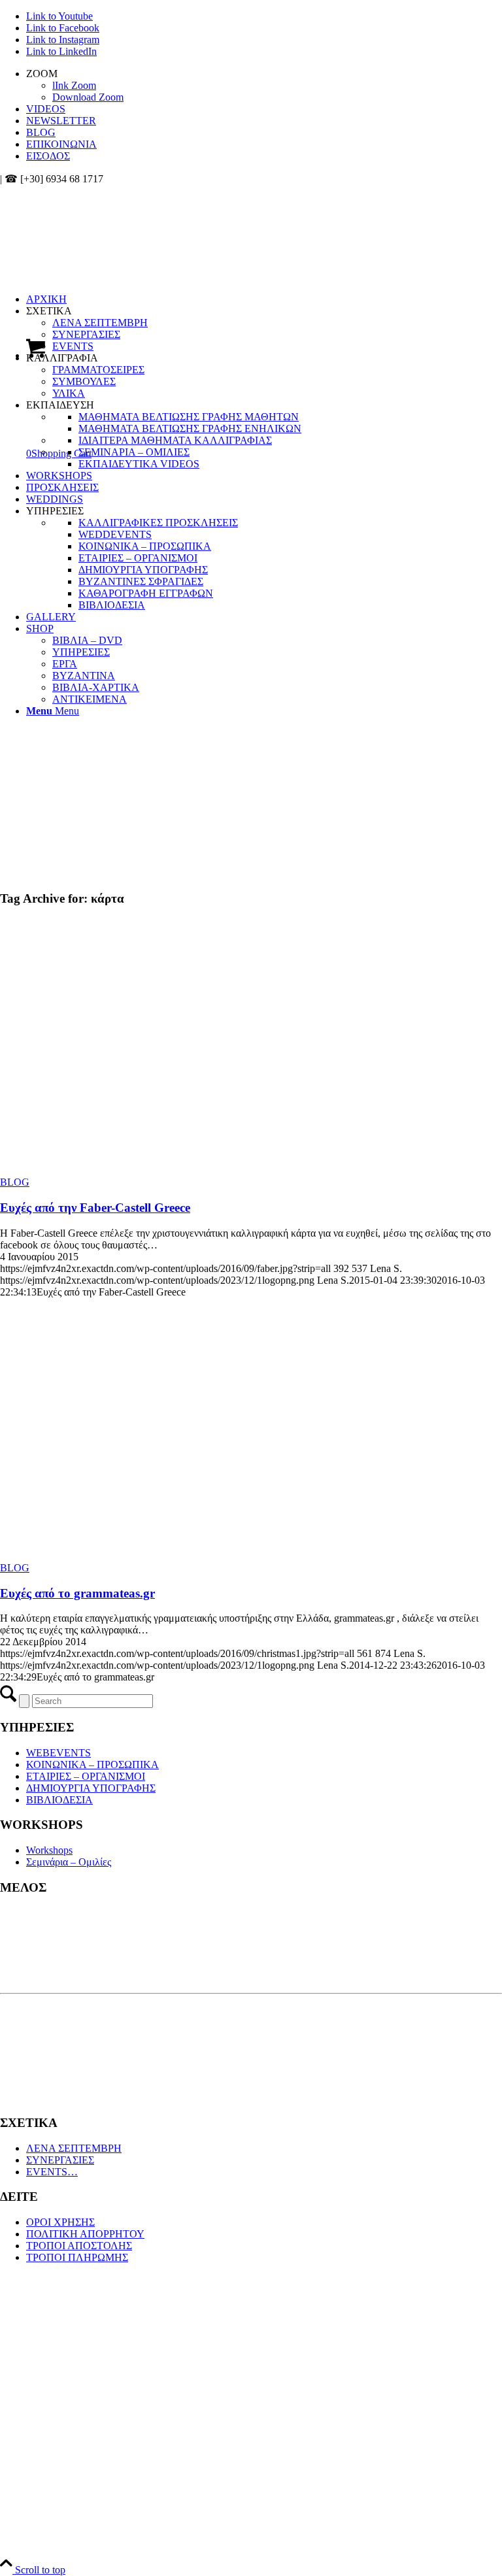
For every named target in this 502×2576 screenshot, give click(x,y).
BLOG (41, 132)
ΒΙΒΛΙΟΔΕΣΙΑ (59, 1800)
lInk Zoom (74, 85)
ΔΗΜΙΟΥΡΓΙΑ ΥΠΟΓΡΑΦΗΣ (91, 1788)
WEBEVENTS (59, 1753)
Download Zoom (88, 97)
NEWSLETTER (61, 121)
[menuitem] (264, 86)
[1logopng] (98, 247)
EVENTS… (52, 2172)
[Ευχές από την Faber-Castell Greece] (162, 1170)
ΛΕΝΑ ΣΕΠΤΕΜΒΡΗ (74, 2148)
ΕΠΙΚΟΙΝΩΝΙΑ (61, 144)
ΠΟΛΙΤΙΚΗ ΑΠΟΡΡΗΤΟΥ (85, 2234)
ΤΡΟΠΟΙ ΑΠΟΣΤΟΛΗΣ (79, 2246)
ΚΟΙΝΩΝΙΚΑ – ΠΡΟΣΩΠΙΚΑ (92, 1765)
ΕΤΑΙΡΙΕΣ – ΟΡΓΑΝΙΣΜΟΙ (86, 1776)
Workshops (49, 1850)
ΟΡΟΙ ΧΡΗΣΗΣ (60, 2222)
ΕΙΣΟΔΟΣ (48, 156)
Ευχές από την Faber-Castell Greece (95, 1208)
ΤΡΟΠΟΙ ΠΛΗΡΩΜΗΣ (77, 2257)
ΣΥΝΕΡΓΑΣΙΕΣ (60, 2160)
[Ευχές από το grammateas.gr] (162, 1556)
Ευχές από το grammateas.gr (77, 1593)
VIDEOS (46, 109)
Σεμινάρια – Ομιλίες (69, 1862)
